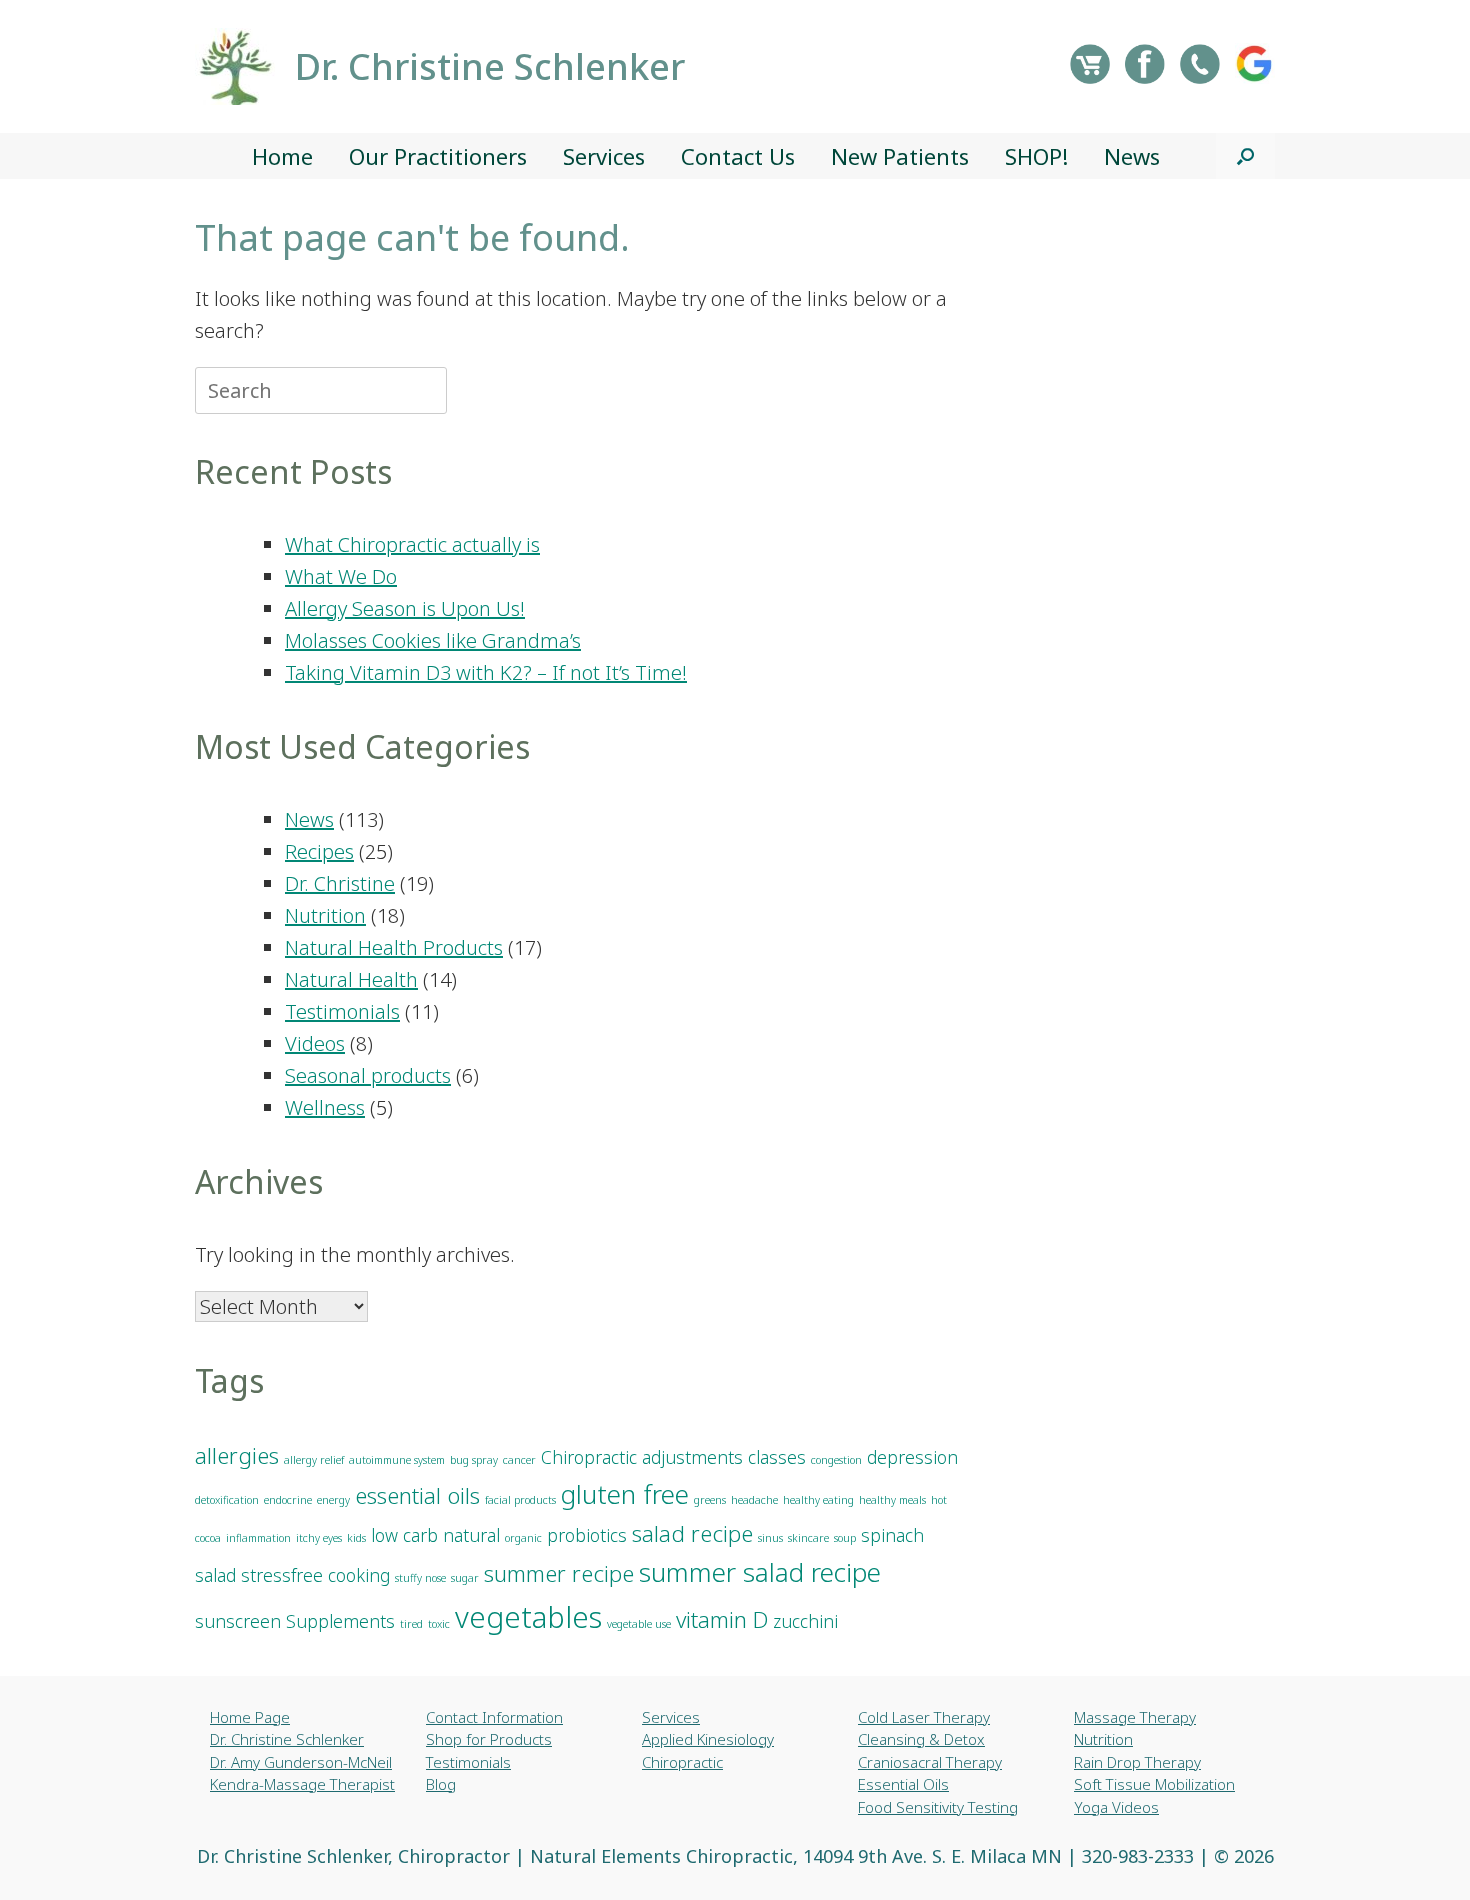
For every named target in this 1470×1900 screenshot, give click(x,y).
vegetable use (639, 1624)
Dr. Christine (340, 883)
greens (710, 1500)
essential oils (417, 1495)
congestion (836, 1460)
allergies (237, 1455)
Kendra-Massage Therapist (302, 1784)
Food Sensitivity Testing (938, 1807)
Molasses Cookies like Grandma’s (433, 640)
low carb (404, 1535)
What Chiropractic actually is (412, 544)
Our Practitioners (438, 156)
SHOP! (1036, 156)
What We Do (341, 576)
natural (471, 1535)
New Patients (900, 156)
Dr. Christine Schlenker (287, 1739)
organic (523, 1538)
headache (754, 1500)
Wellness (325, 1107)
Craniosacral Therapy (930, 1762)
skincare (808, 1538)
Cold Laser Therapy (924, 1717)
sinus (770, 1538)
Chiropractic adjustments (642, 1457)
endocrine (288, 1500)
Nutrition (325, 915)
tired (411, 1624)
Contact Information (494, 1717)
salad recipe (692, 1533)
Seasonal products (368, 1075)
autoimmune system (397, 1460)
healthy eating (818, 1500)
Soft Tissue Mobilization (1154, 1784)
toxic (439, 1624)
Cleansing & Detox (921, 1739)
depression (912, 1457)
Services (604, 156)
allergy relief (314, 1460)
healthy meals (892, 1500)
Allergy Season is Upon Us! (405, 608)
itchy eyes (319, 1538)
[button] (1245, 156)
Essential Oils (903, 1784)
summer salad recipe (760, 1572)
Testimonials (342, 1011)
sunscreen (238, 1621)
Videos (315, 1043)
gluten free (625, 1494)
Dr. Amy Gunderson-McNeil (301, 1762)
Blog (441, 1784)
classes (777, 1457)
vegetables (528, 1617)
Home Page (250, 1717)
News (1132, 156)
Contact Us (738, 156)
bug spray (474, 1460)
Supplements (340, 1621)
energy (333, 1500)
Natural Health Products (394, 947)
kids (356, 1538)
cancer (519, 1460)
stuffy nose (420, 1578)
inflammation (258, 1538)
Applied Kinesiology (708, 1739)
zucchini (805, 1621)
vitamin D (722, 1619)
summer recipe (559, 1573)
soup (845, 1538)
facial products (520, 1500)
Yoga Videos (1116, 1807)
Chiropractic (682, 1762)
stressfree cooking (315, 1575)
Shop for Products (489, 1739)
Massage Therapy (1135, 1717)
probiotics (587, 1535)
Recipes (319, 851)
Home (282, 156)
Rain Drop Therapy (1137, 1762)
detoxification (227, 1500)
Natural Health (351, 979)
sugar (465, 1578)
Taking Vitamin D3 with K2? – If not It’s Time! (486, 672)
